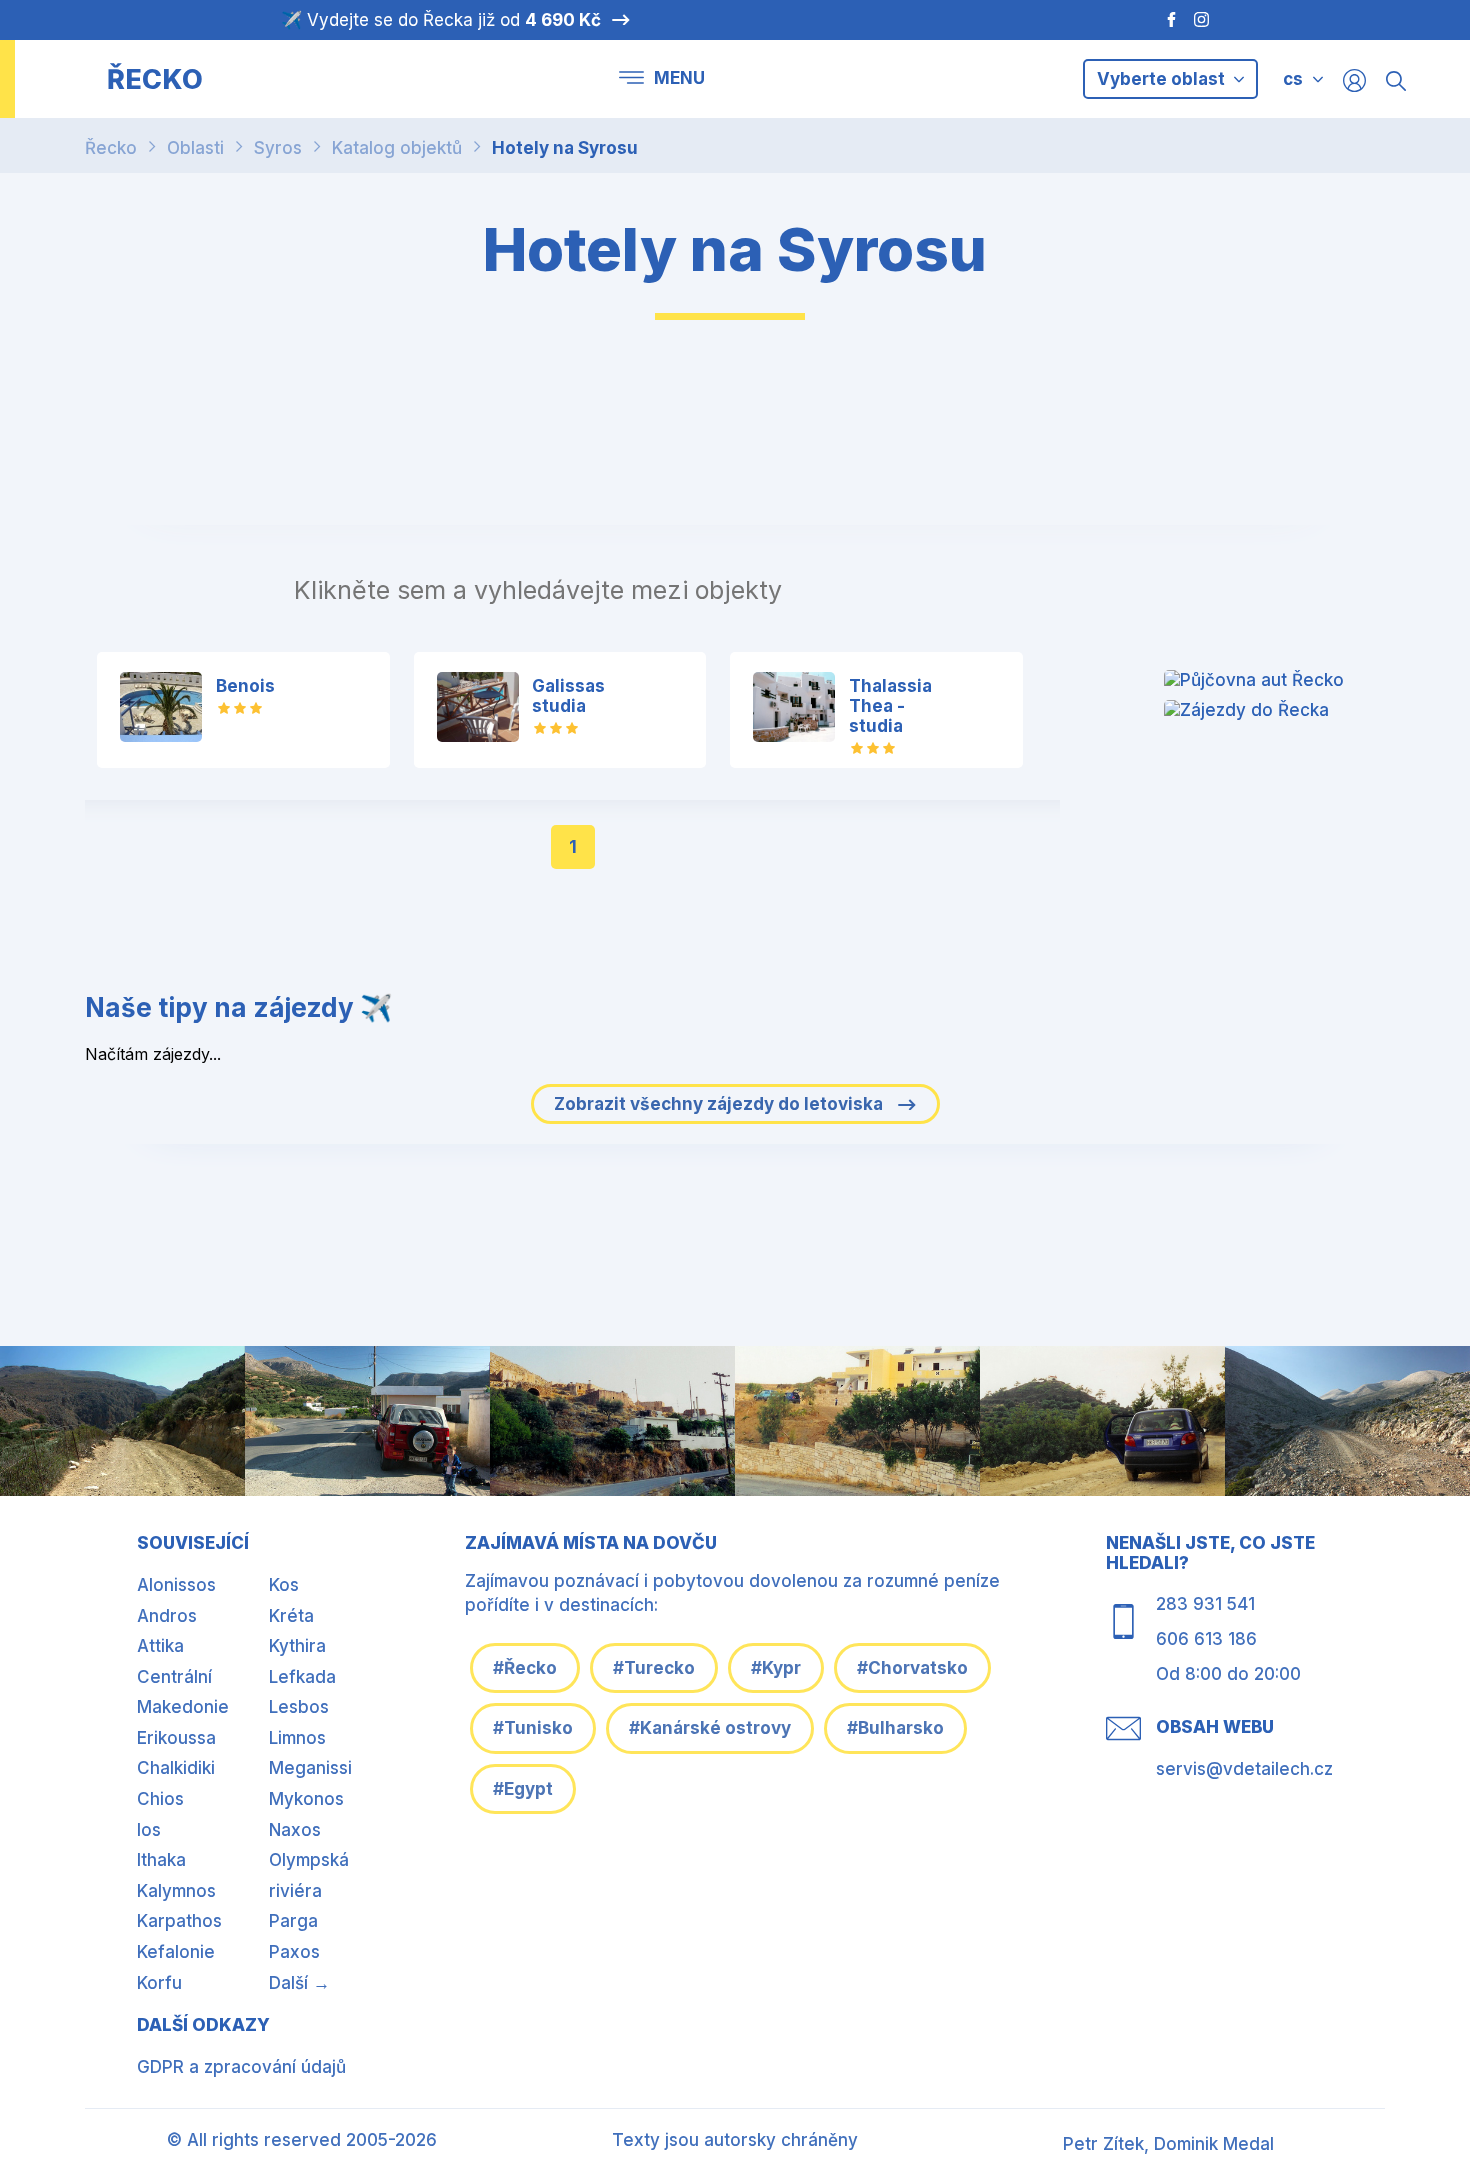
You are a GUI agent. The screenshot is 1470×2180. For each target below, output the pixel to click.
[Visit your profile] (1354, 79)
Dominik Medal (1214, 2144)
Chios (160, 1799)
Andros (167, 1616)
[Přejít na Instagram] (1204, 20)
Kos (284, 1585)
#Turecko (654, 1668)
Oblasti (195, 148)
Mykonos (306, 1799)
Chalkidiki (176, 1768)
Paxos (294, 1952)
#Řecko (525, 1668)
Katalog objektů (397, 148)
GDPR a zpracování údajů (241, 2067)
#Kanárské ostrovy (710, 1728)
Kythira (297, 1646)
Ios (149, 1830)
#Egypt (523, 1789)
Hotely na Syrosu (565, 148)
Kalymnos (176, 1891)
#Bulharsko (895, 1728)
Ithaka (161, 1860)
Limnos (297, 1738)
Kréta (291, 1616)
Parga (293, 1921)
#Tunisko (533, 1728)
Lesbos (299, 1707)
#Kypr (776, 1668)
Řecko (111, 148)
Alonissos (176, 1585)
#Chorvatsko (912, 1668)
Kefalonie (176, 1952)
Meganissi (310, 1768)
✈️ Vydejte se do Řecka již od (441, 20)
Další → (299, 1983)
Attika (160, 1646)
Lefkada (302, 1677)
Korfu (159, 1983)
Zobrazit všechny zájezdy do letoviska (720, 1104)
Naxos (295, 1830)
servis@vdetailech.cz (1244, 1769)
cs (1293, 79)
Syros (278, 148)
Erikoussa (176, 1738)
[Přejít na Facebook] (1161, 20)
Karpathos (179, 1921)
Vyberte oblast (1163, 79)
